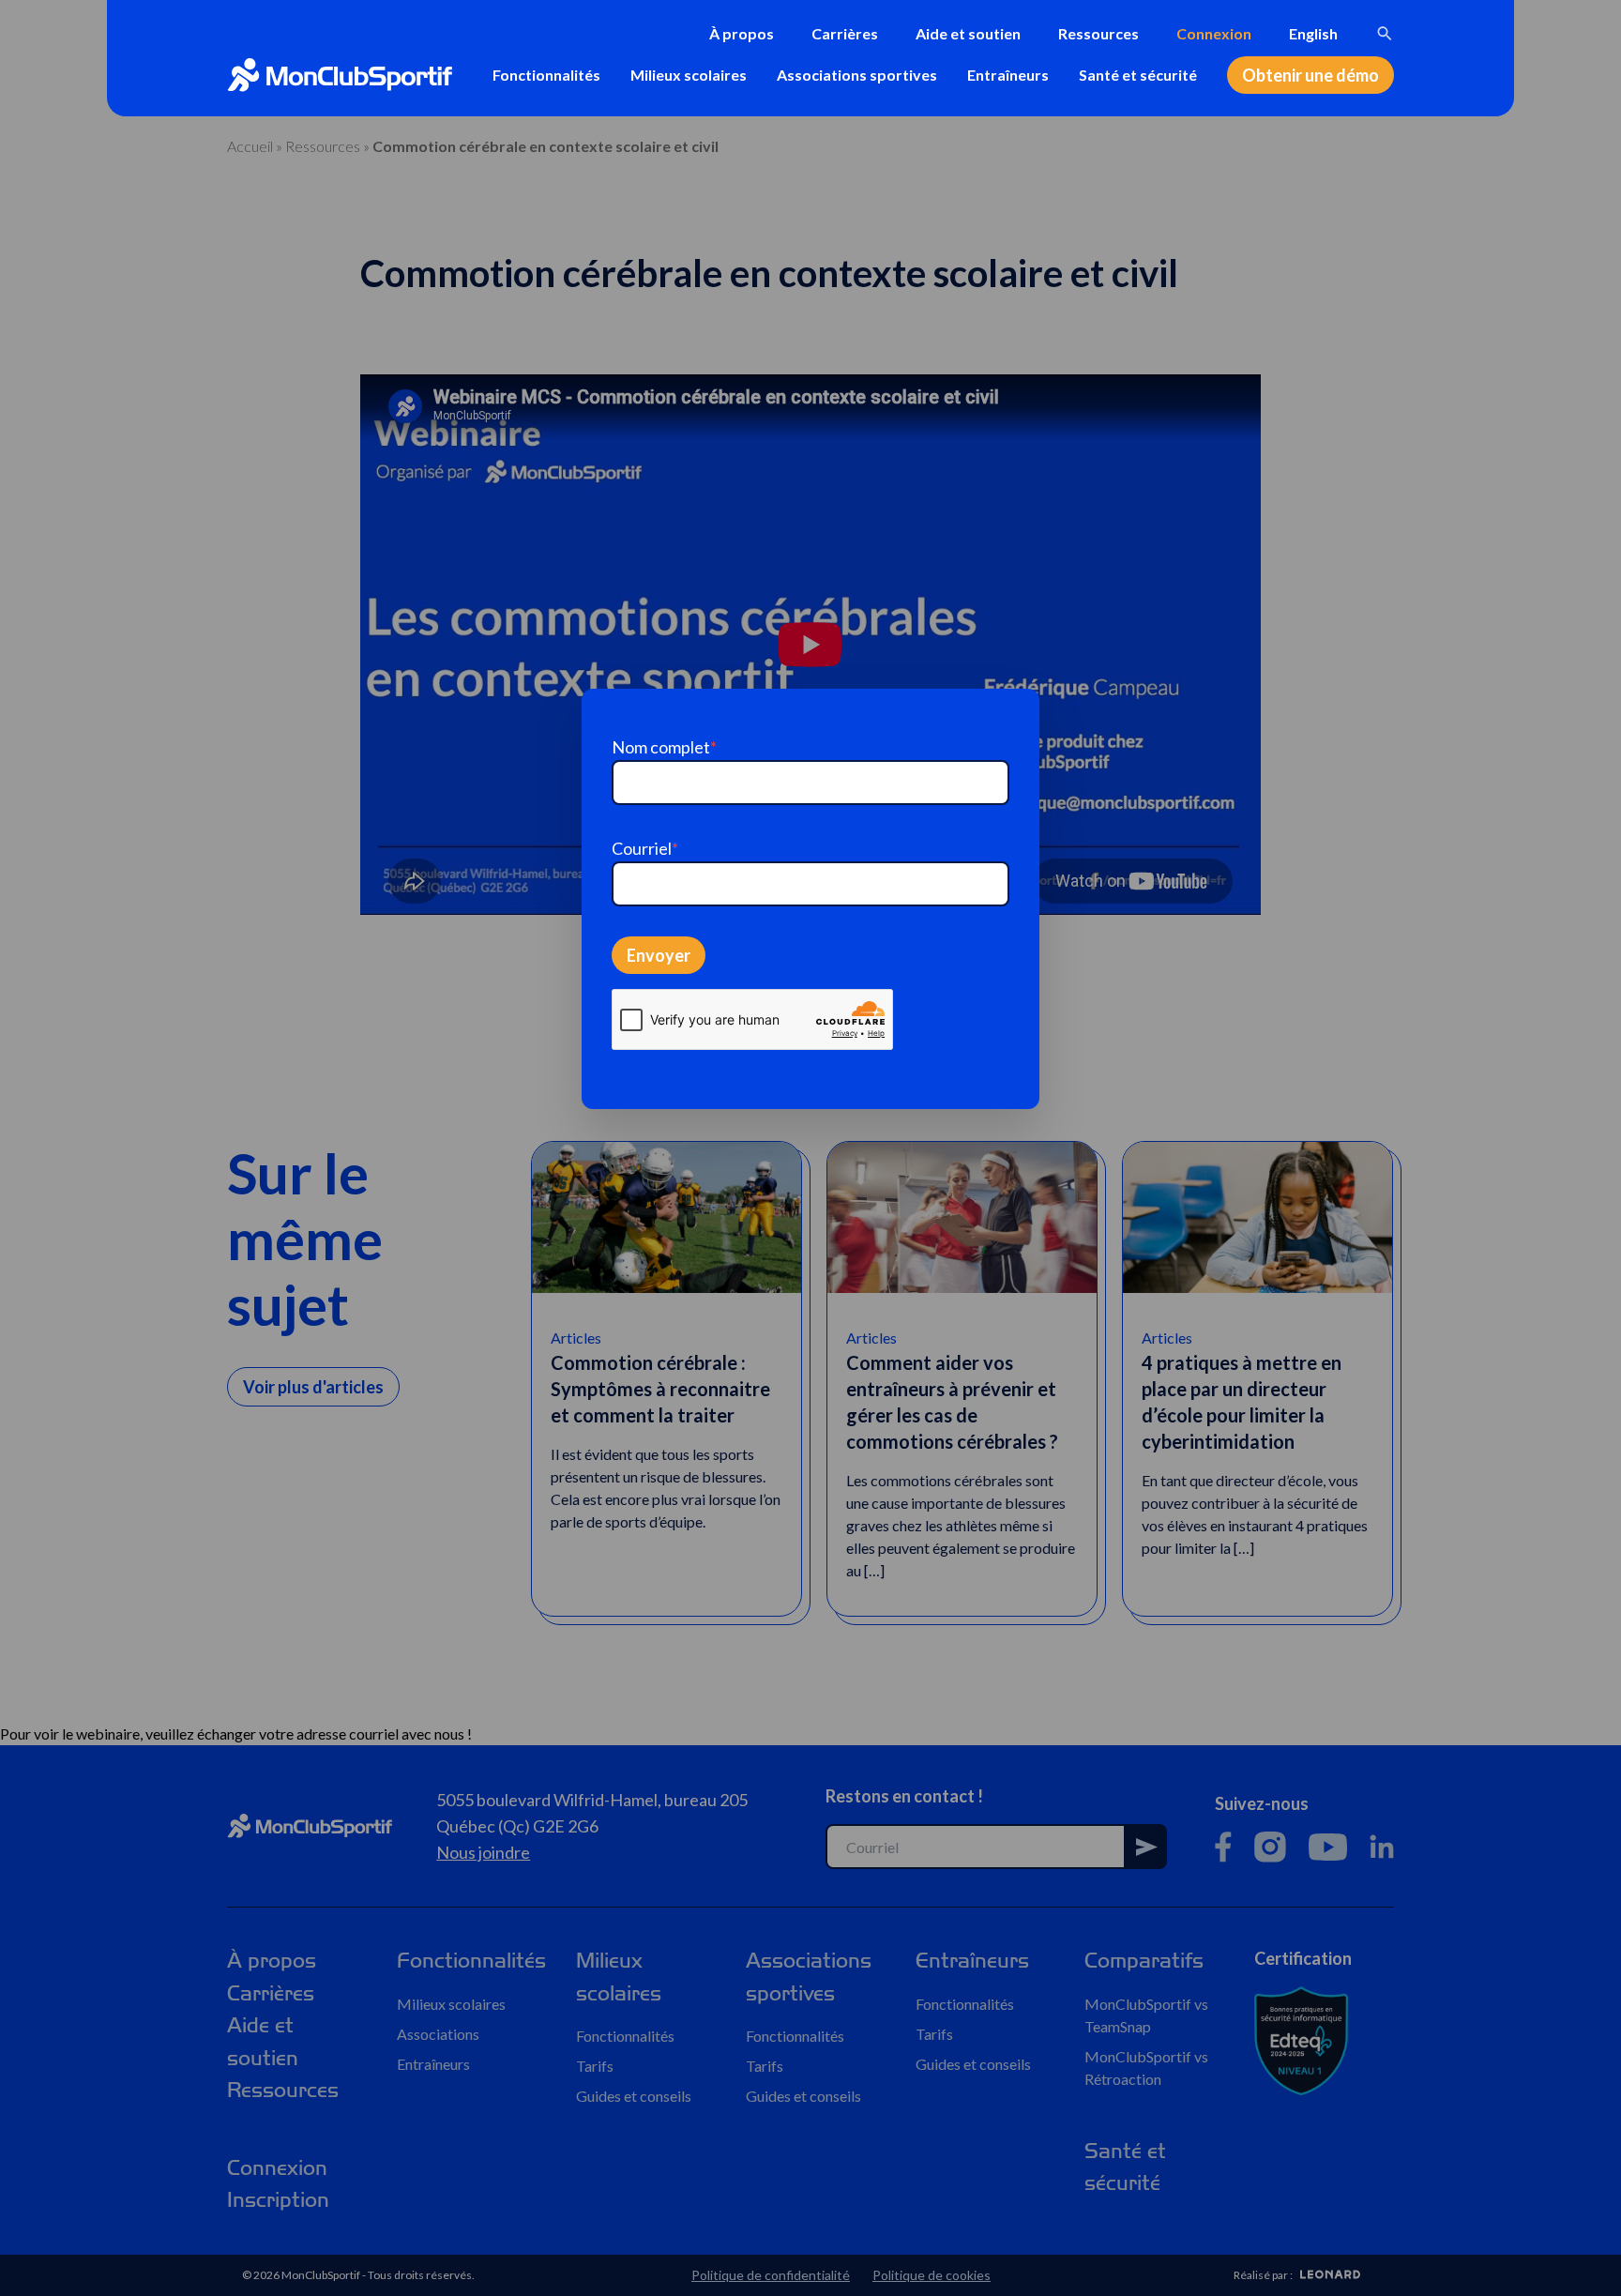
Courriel (645, 848)
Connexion (1214, 33)
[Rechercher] (1385, 34)
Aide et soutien (968, 33)
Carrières (845, 33)
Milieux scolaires (689, 75)
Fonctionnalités (546, 75)
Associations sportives (857, 75)
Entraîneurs (1008, 75)
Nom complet (664, 747)
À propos (742, 33)
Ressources (1098, 33)
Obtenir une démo (1310, 75)
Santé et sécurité (1138, 75)
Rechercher (1385, 34)
